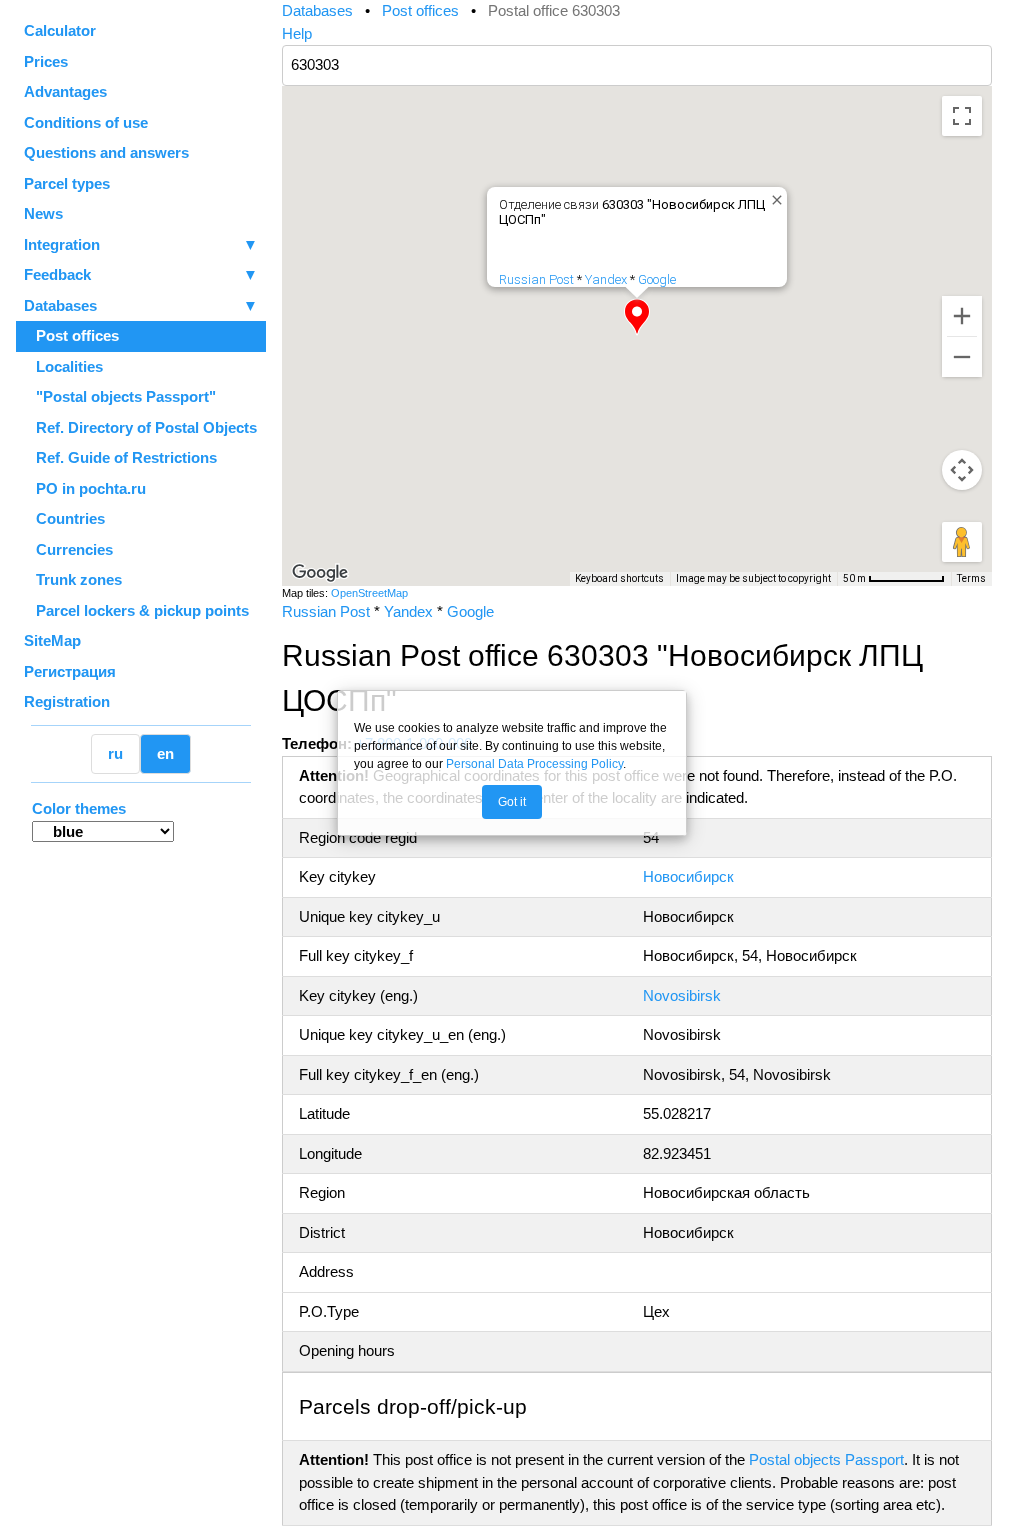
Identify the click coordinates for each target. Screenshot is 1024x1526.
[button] (637, 317)
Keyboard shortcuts (619, 578)
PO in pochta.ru (85, 488)
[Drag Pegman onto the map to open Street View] (962, 542)
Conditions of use (86, 122)
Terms (971, 578)
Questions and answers (106, 152)
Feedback (141, 274)
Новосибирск (688, 876)
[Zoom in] (962, 316)
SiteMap (52, 640)
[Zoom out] (962, 357)
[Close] (773, 196)
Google (657, 279)
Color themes (79, 808)
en (165, 753)
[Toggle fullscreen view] (962, 116)
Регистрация (70, 671)
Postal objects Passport (826, 1459)
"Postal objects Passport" (120, 396)
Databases (60, 305)
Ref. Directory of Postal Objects (140, 427)
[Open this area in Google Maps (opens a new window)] (320, 573)
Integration (141, 244)
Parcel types (67, 183)
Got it (512, 802)
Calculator (60, 30)
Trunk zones (73, 579)
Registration (67, 701)
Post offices (71, 335)
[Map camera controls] (962, 470)
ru (115, 753)
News (43, 213)
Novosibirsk (682, 995)
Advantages (65, 91)
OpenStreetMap (369, 593)
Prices (46, 61)
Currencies (68, 549)
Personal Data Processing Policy (534, 764)
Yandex (606, 279)
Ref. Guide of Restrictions (120, 457)
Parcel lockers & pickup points (136, 610)
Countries (64, 518)
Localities (63, 366)
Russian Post (536, 279)
